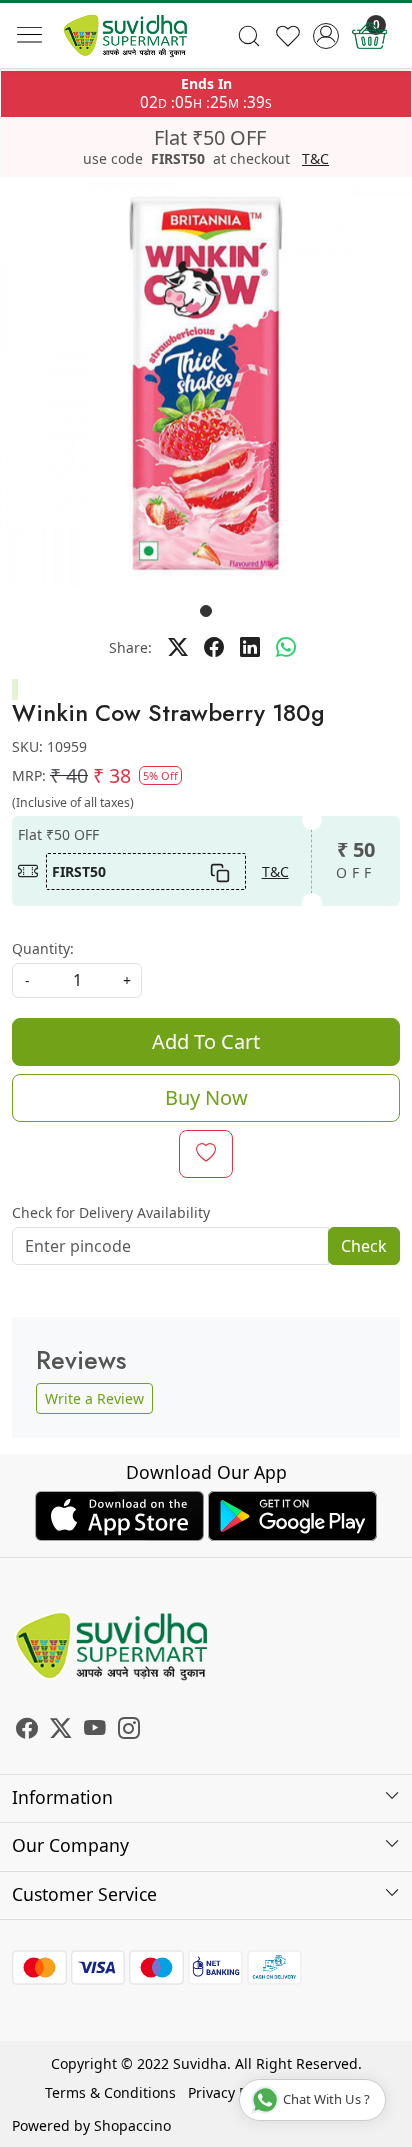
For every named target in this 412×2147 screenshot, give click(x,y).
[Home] (125, 36)
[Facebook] (27, 1730)
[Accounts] (326, 36)
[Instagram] (129, 1730)
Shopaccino (132, 2125)
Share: (130, 647)
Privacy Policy (232, 2092)
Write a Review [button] (94, 1398)
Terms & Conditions (110, 2092)
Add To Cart (206, 1041)
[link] (248, 36)
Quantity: (43, 948)
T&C (315, 159)
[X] (61, 1730)
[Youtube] (95, 1730)
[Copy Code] (219, 871)
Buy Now (206, 1097)
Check (364, 1246)
